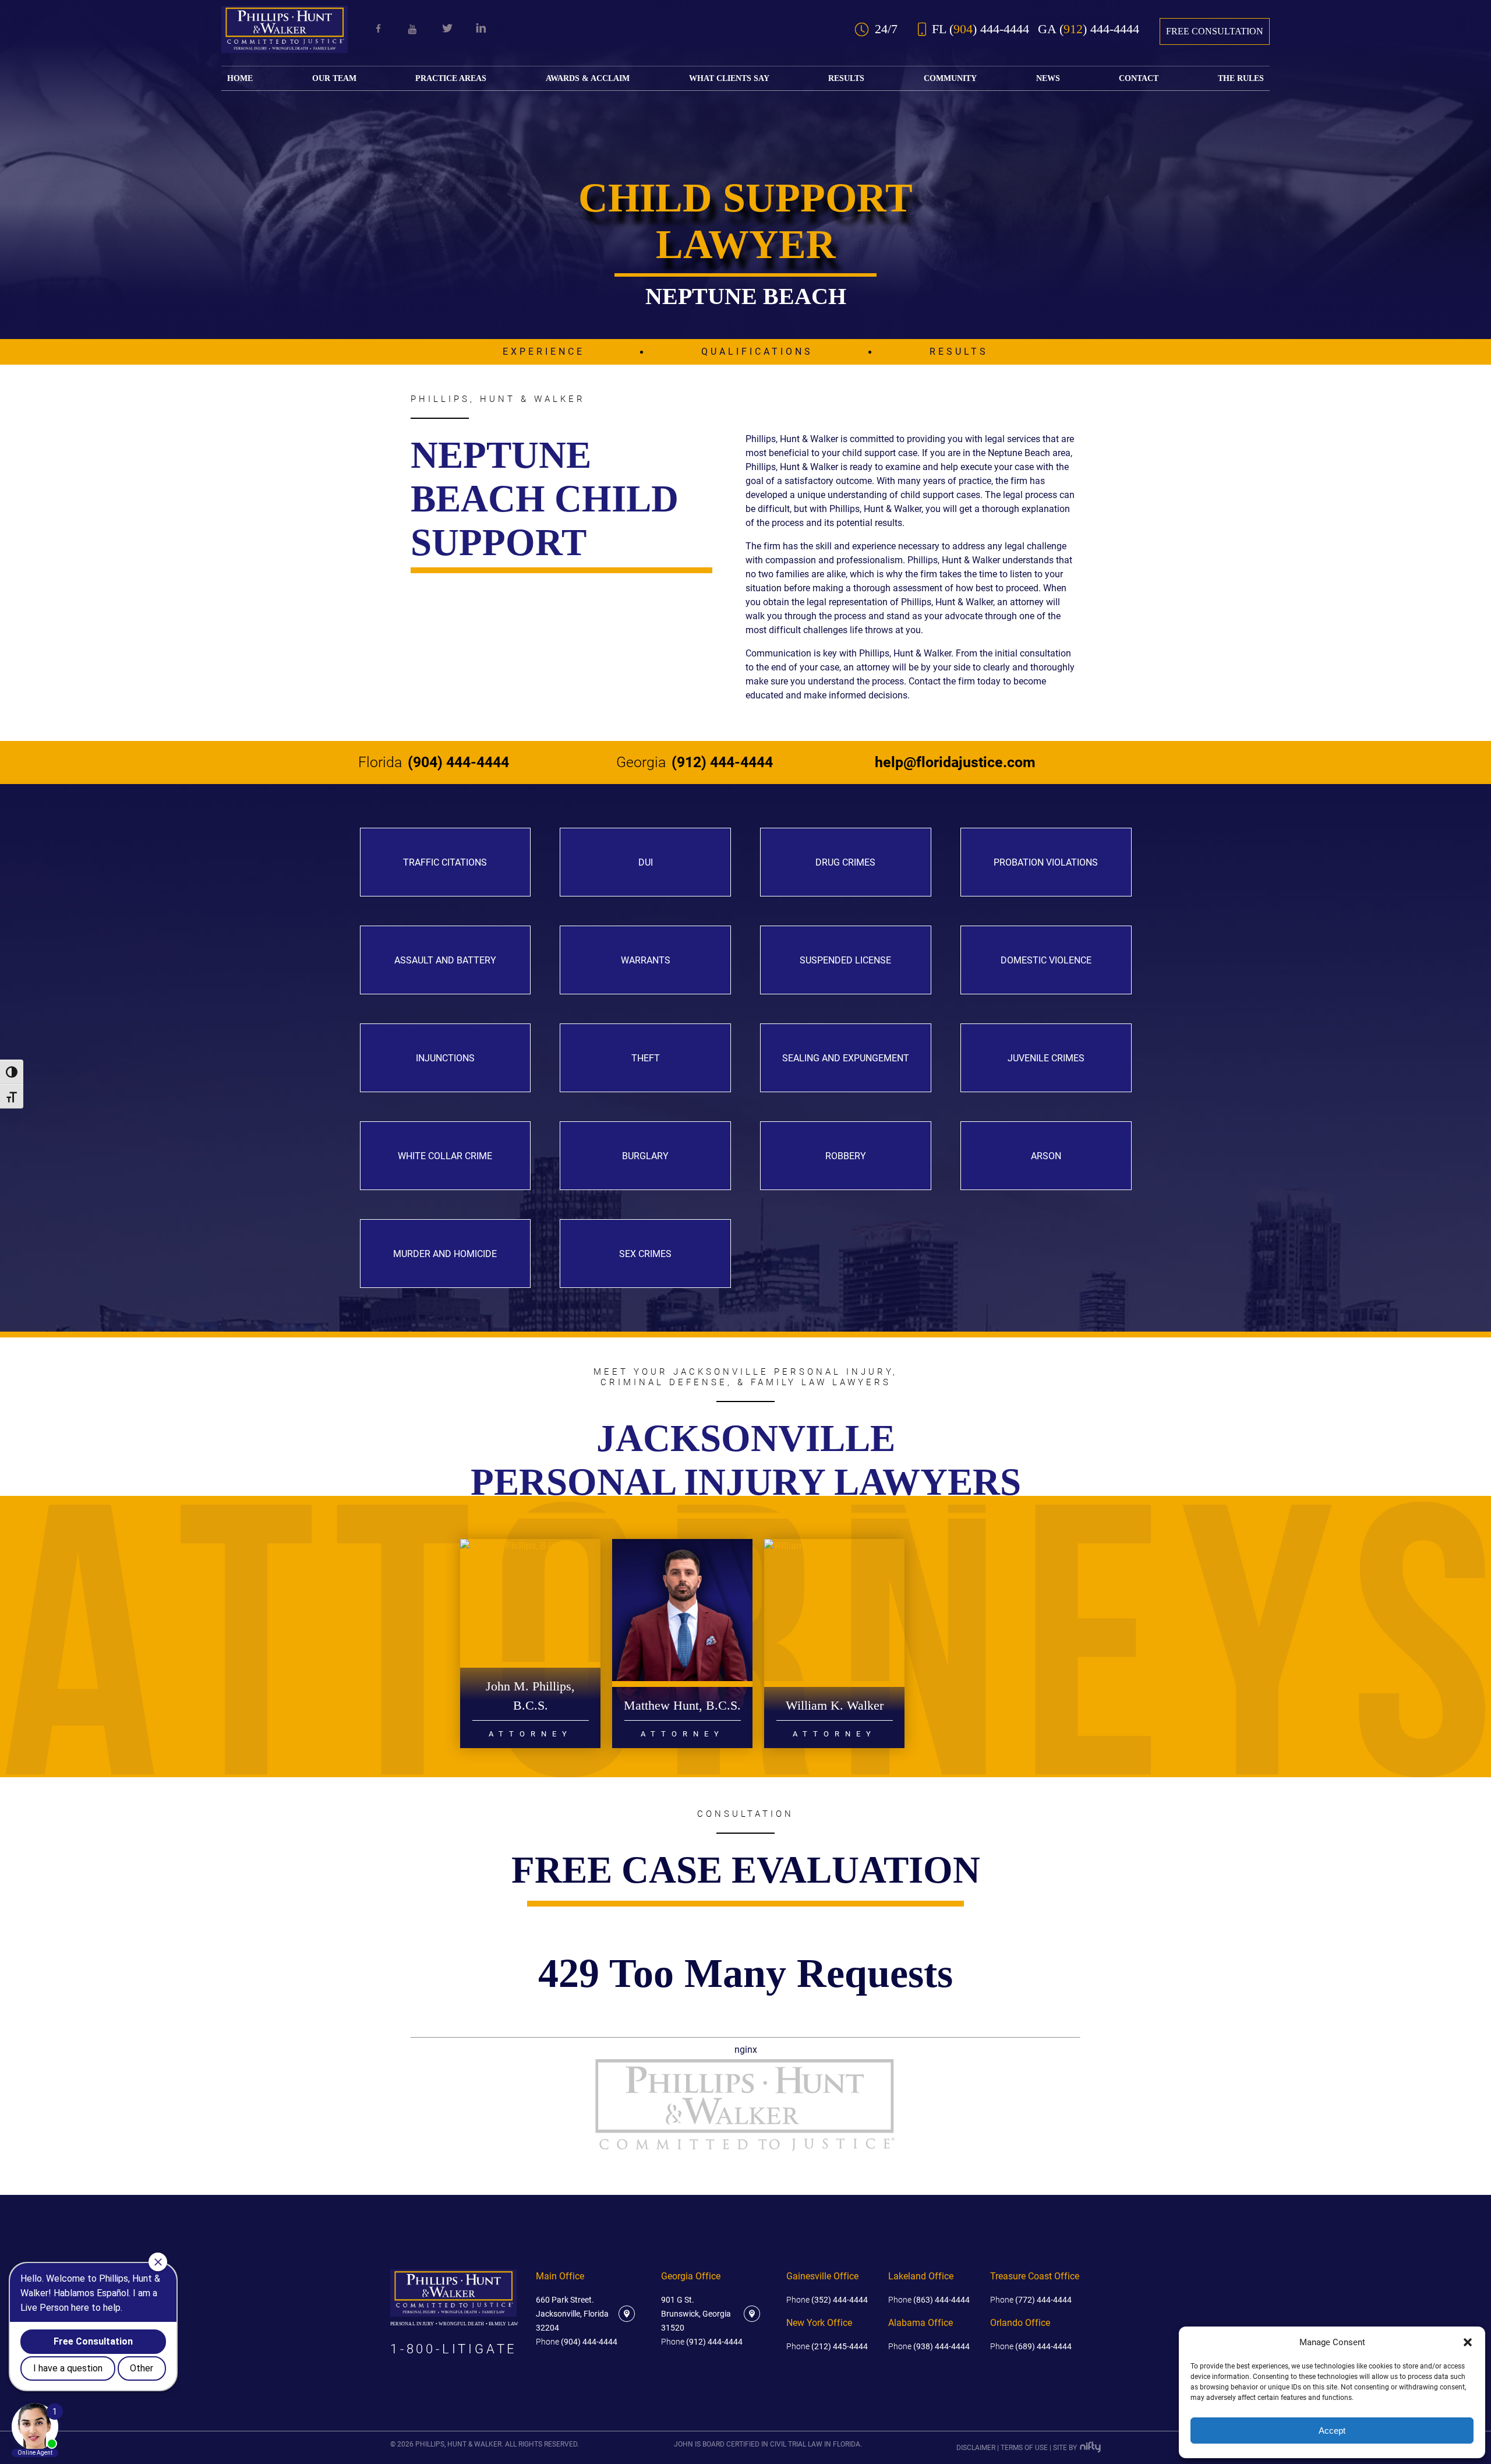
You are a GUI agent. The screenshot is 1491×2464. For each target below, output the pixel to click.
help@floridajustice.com (955, 763)
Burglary (645, 1156)
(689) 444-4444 (1031, 2346)
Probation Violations (1046, 862)
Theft (646, 1058)
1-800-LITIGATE (454, 2349)
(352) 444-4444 (827, 2300)
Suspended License (845, 960)
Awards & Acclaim (588, 78)
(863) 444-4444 (929, 2300)
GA (1089, 29)
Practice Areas (451, 78)
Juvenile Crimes (1046, 1058)
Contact (1139, 78)
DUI (646, 862)
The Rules (1241, 78)
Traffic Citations (445, 862)
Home (240, 78)
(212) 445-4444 (827, 2346)
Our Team (334, 78)
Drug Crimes (845, 862)
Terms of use (1024, 2448)
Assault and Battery (445, 960)
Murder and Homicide (445, 1254)
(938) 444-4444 (929, 2346)
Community (950, 78)
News (1048, 78)
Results (846, 78)
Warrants (646, 960)
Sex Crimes (645, 1254)
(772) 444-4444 (1031, 2300)
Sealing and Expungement (846, 1058)
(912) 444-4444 (695, 763)
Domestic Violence (1046, 960)
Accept (1332, 2431)
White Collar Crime (445, 1156)
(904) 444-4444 (434, 763)
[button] (1468, 2342)
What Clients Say (729, 78)
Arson (1046, 1156)
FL (981, 29)
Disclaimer (976, 2448)
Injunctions (445, 1058)
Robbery (846, 1156)
